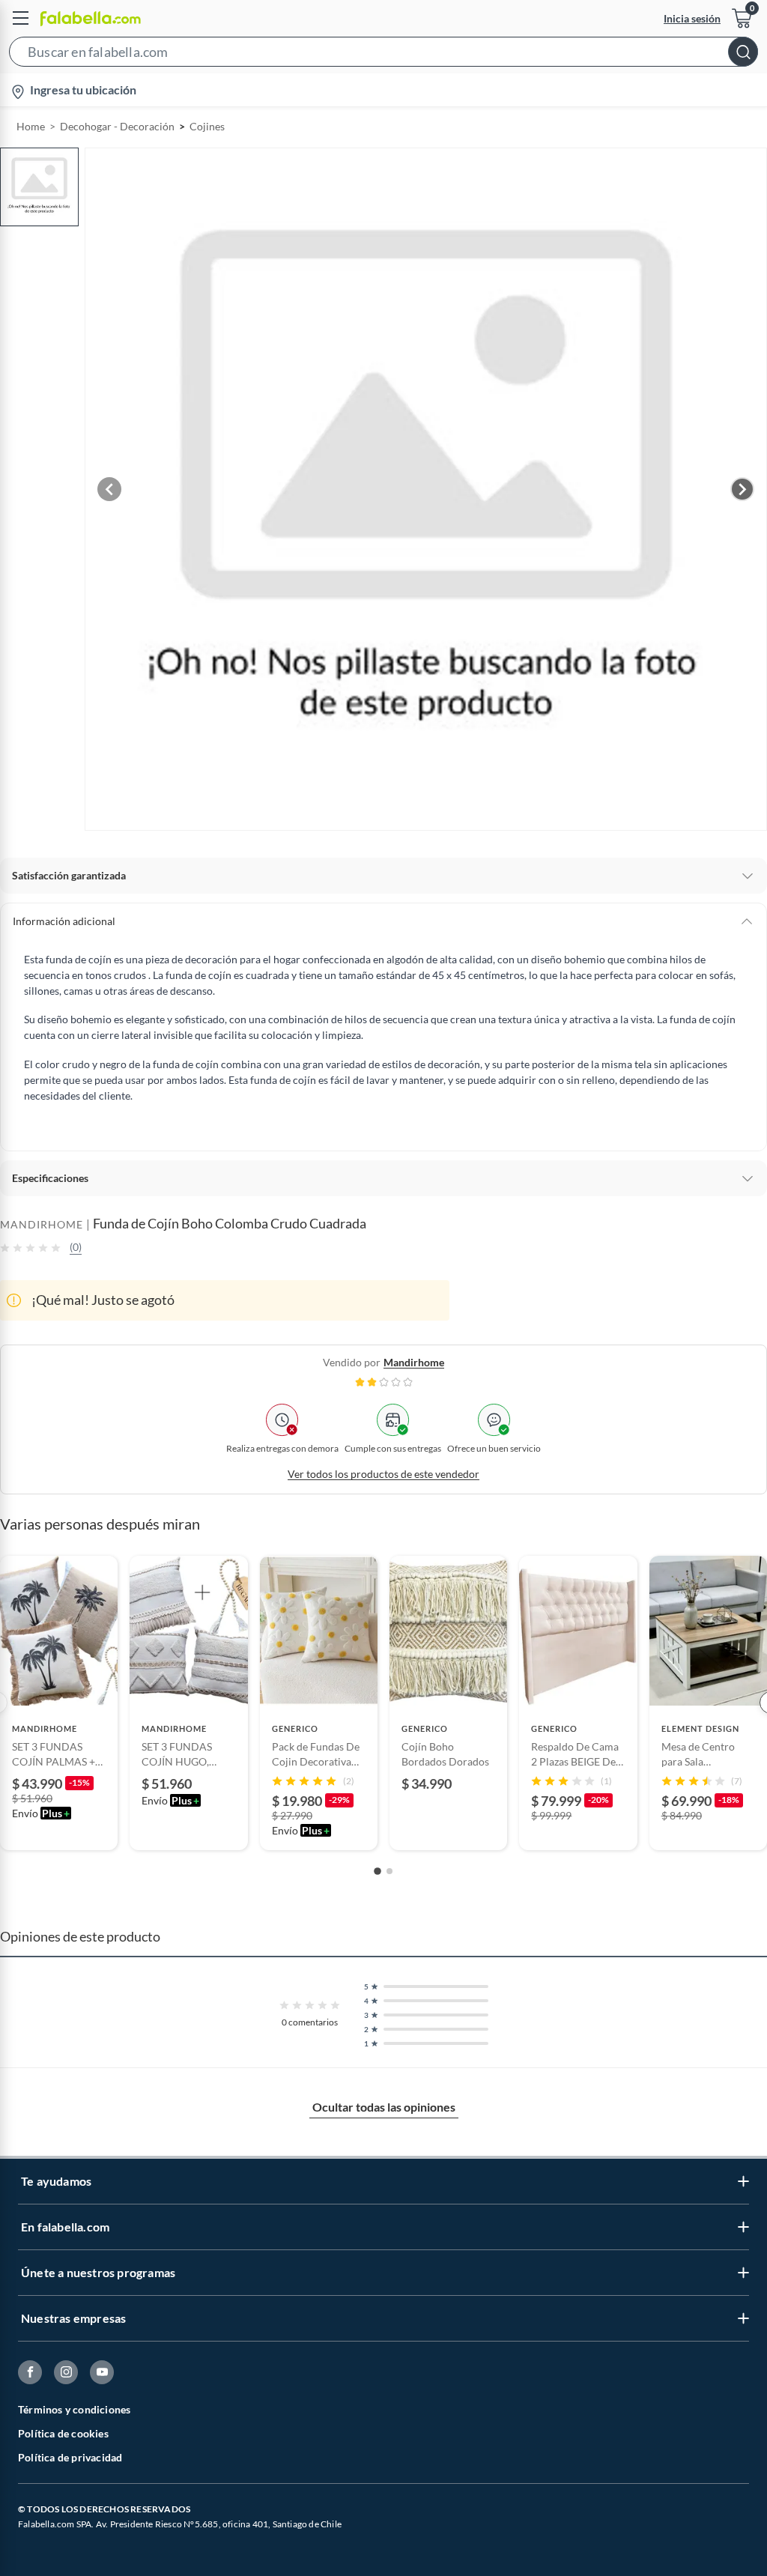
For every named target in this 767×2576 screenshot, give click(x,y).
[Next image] (742, 489)
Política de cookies (63, 2433)
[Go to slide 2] (389, 1871)
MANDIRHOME (42, 1224)
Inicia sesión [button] (692, 18)
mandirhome (414, 1362)
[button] (383, 55)
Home (31, 126)
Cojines (207, 126)
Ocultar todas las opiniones (384, 2107)
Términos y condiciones (74, 2409)
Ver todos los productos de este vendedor (383, 1474)
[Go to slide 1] (378, 1871)
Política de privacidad (70, 2457)
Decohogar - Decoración (117, 126)
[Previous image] (109, 489)
